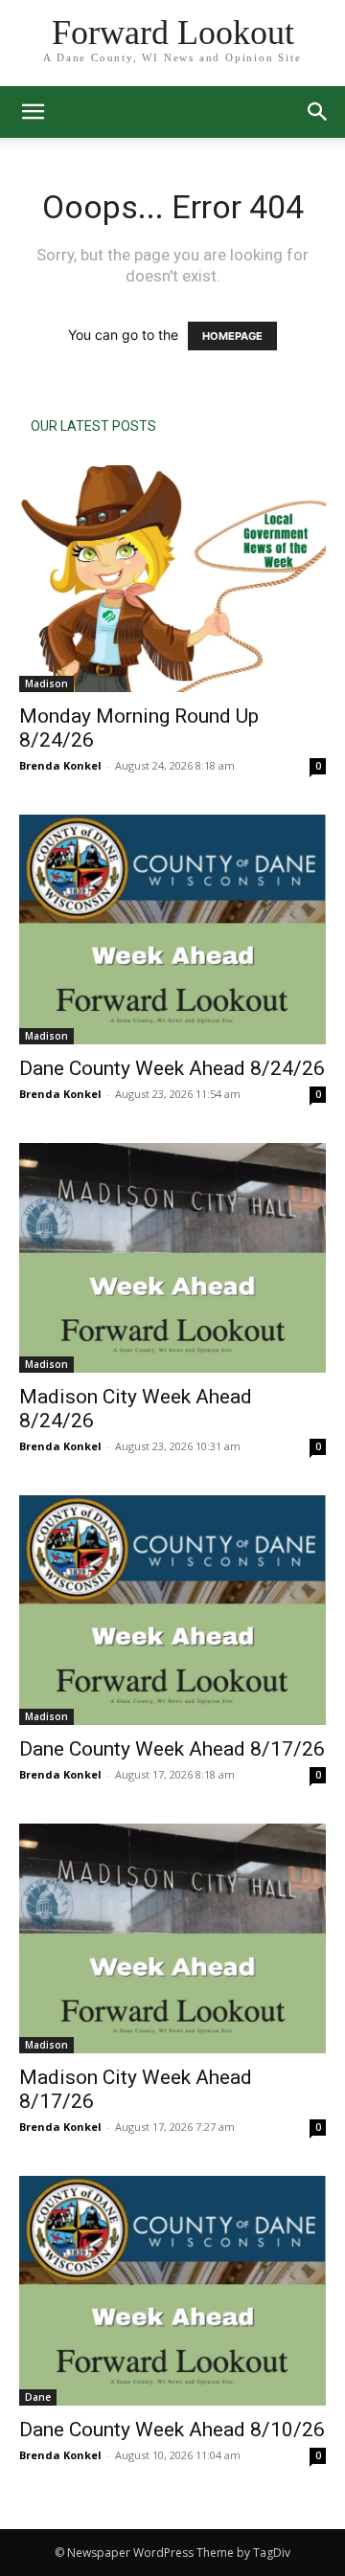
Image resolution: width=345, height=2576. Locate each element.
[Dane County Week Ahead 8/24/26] (172, 930)
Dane (38, 2397)
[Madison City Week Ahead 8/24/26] (172, 1258)
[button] (318, 112)
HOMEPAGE (232, 336)
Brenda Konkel (60, 765)
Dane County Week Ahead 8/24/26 (172, 1068)
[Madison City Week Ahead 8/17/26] (172, 1938)
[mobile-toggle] (33, 112)
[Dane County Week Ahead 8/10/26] (172, 2291)
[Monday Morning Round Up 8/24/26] (172, 579)
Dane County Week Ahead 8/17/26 (172, 1749)
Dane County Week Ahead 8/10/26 (172, 2430)
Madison (46, 683)
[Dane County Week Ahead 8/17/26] (172, 1610)
